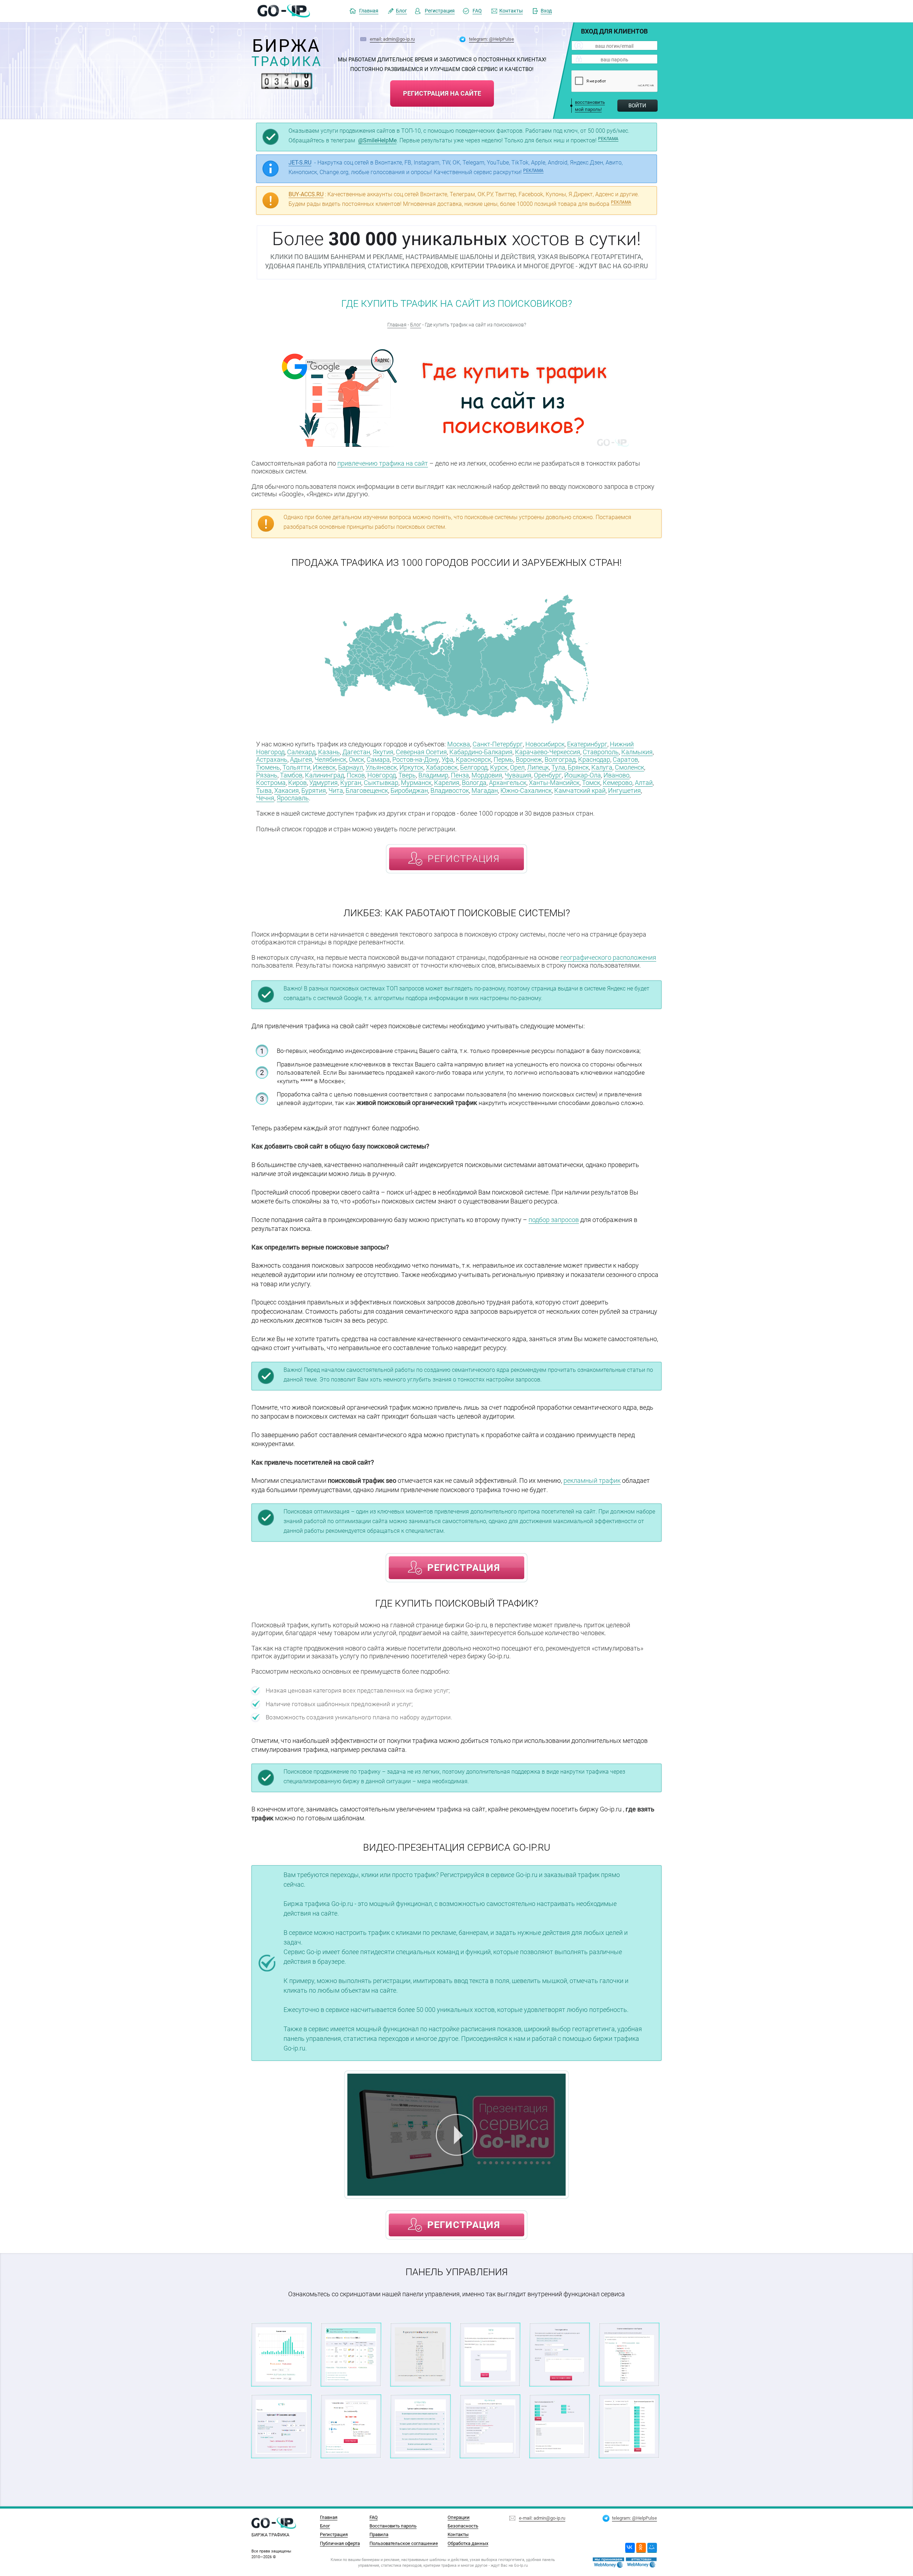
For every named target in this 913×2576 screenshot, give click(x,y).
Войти (637, 106)
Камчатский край (580, 790)
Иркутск (411, 767)
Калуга (602, 767)
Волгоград (560, 759)
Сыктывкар (381, 783)
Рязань (267, 775)
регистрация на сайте (442, 93)
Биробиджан (409, 790)
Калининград (325, 775)
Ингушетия (624, 790)
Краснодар (594, 759)
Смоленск (629, 767)
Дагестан (356, 752)
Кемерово (618, 783)
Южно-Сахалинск (526, 790)
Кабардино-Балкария (481, 752)
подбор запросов (554, 1220)
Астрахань (272, 759)
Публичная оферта (340, 2543)
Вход (546, 11)
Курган (351, 783)
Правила (379, 2534)
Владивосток (450, 790)
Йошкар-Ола (583, 775)
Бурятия (314, 790)
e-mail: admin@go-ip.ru (542, 2518)
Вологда (474, 783)
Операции (459, 2517)
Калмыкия (637, 752)
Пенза (460, 775)
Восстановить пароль (393, 2526)
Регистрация (440, 11)
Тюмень (268, 767)
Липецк (538, 767)
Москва (459, 744)
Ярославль (293, 798)
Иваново (616, 775)
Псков (356, 775)
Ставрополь (601, 752)
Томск (591, 783)
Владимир (433, 775)
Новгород (382, 775)
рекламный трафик (592, 1480)
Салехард (301, 752)
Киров (297, 783)
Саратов (625, 759)
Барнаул (351, 767)
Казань (329, 752)
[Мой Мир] (652, 2548)
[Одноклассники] (641, 2548)
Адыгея (301, 759)
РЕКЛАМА (608, 139)
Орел (517, 767)
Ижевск (324, 767)
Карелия (447, 783)
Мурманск (416, 783)
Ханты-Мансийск (554, 783)
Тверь (407, 775)
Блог (401, 11)
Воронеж (529, 759)
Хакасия (287, 790)
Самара (378, 759)
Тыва (264, 790)
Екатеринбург (587, 744)
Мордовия (487, 775)
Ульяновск (381, 767)
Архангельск (508, 783)
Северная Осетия (421, 752)
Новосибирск (545, 744)
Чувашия (518, 775)
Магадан (485, 790)
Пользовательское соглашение (404, 2543)
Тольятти (296, 767)
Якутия (383, 752)
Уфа (447, 759)
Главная (369, 11)
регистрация (464, 859)
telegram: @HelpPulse (491, 39)
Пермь (503, 759)
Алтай (644, 783)
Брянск (578, 767)
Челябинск (330, 759)
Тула (558, 767)
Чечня (265, 798)
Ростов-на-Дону (416, 759)
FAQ (477, 11)
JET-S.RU (300, 163)
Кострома (271, 783)
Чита (336, 790)
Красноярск (473, 759)
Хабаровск (442, 767)
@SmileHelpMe (377, 140)
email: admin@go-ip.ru (392, 39)
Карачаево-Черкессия (548, 752)
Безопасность (463, 2526)
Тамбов (291, 775)
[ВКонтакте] (630, 2548)
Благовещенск (367, 790)
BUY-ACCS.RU (306, 194)
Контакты (511, 11)
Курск (499, 767)
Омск (356, 759)
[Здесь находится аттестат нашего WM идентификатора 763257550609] (608, 2563)
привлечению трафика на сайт (383, 463)
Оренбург (548, 775)
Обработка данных (468, 2543)
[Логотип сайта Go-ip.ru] (284, 11)
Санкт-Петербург (498, 744)
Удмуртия (323, 783)
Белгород (474, 767)
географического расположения (608, 957)
